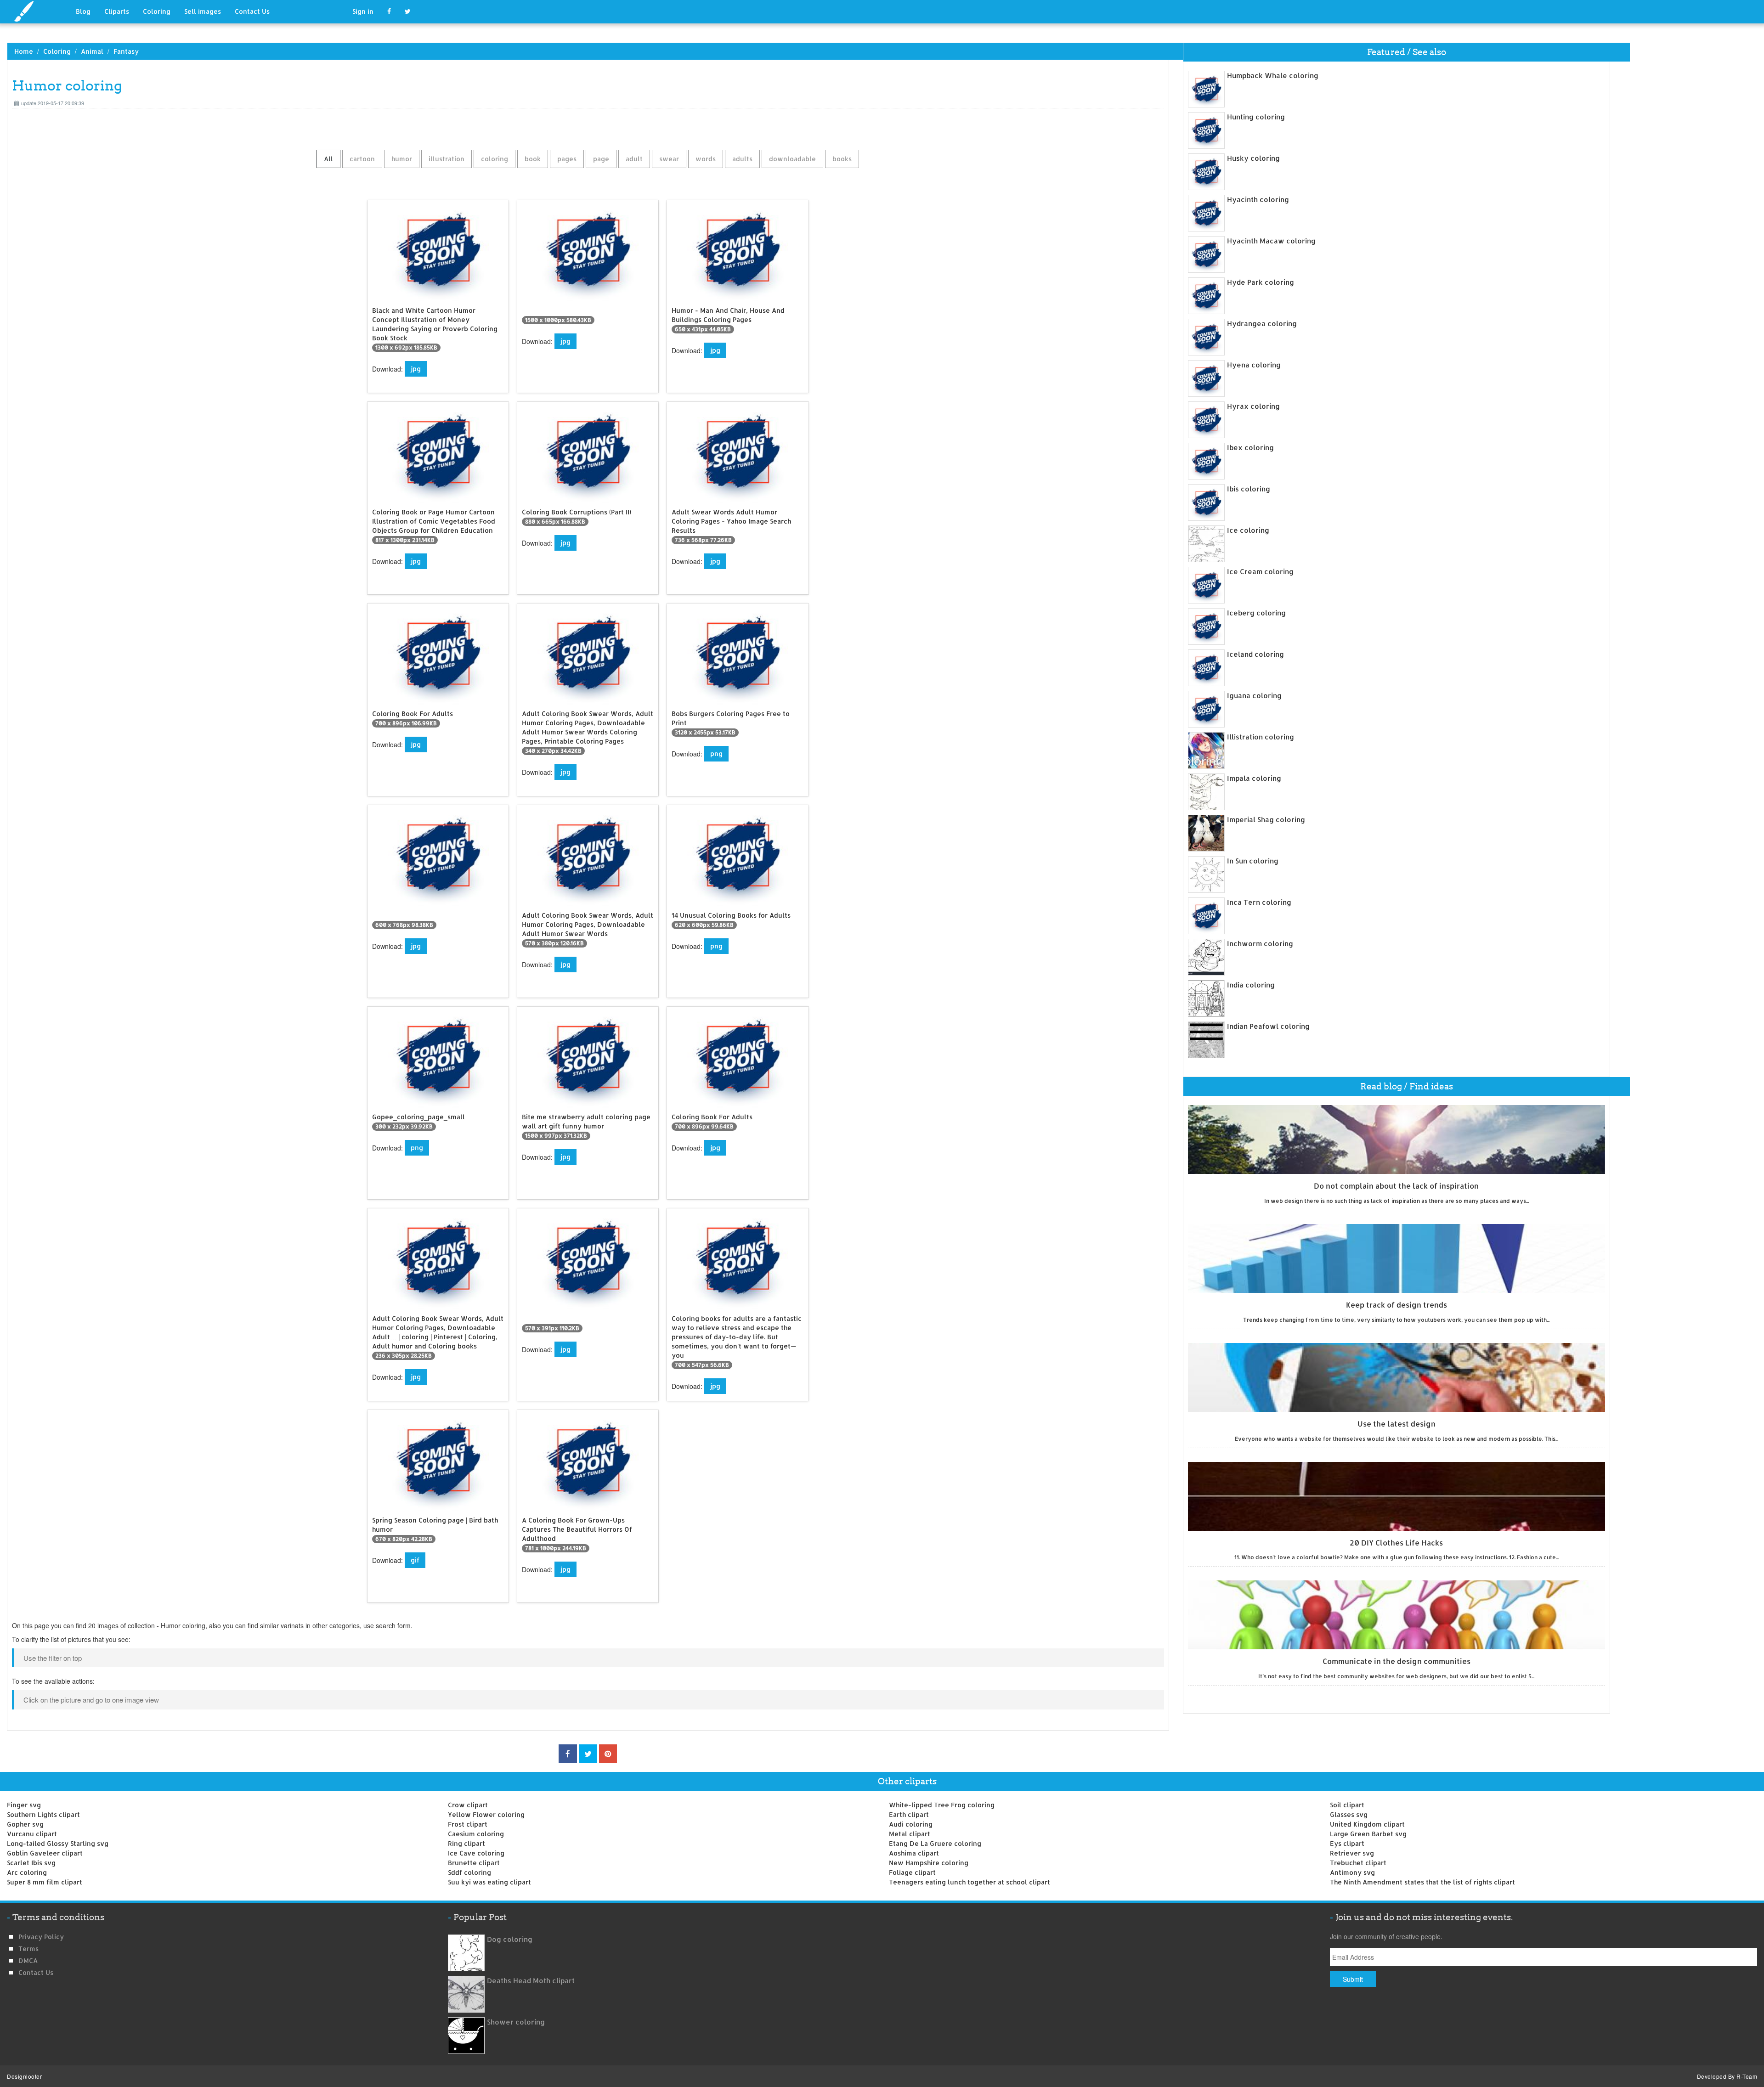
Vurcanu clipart (32, 1834)
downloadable (792, 159)
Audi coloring (911, 1824)
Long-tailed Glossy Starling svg (58, 1843)
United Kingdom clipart (1367, 1824)
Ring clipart (466, 1843)
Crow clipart (468, 1805)
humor (402, 159)
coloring (495, 159)
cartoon (362, 159)
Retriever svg (1352, 1853)
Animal (92, 51)
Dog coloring (510, 1939)
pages (567, 159)
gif (415, 1560)
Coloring (157, 11)
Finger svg (24, 1805)
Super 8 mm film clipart (45, 1882)
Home (24, 51)
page (601, 159)
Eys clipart (1347, 1843)
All (328, 159)
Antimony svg (1352, 1872)
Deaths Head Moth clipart (531, 1981)
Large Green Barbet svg (1368, 1834)
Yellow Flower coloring (486, 1814)
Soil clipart (1347, 1805)
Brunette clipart (474, 1863)
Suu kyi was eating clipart (489, 1882)
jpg (416, 369)
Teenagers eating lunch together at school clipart (970, 1882)
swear (669, 159)
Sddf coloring (469, 1872)
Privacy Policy (41, 1937)
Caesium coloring (476, 1834)
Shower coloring (516, 2022)
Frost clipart (468, 1824)
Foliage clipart (912, 1872)
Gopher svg (25, 1824)
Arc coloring (27, 1872)
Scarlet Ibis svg (31, 1863)
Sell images (203, 11)
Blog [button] (83, 11)
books (842, 159)
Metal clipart (910, 1834)
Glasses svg (1349, 1814)
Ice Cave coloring (476, 1853)
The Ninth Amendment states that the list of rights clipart (1422, 1882)
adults (742, 159)
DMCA (28, 1960)
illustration (447, 159)
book (533, 159)
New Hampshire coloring (929, 1863)
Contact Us (252, 11)
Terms (28, 1949)
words (706, 159)
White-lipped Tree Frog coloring (942, 1805)
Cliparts (117, 11)
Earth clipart (909, 1814)
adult (634, 159)
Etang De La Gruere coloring (935, 1843)
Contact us (36, 1972)
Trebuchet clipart (1358, 1863)
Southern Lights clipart (43, 1814)
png (716, 753)
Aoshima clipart (914, 1853)
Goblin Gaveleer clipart (45, 1853)
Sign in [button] (363, 11)
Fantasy (126, 51)
